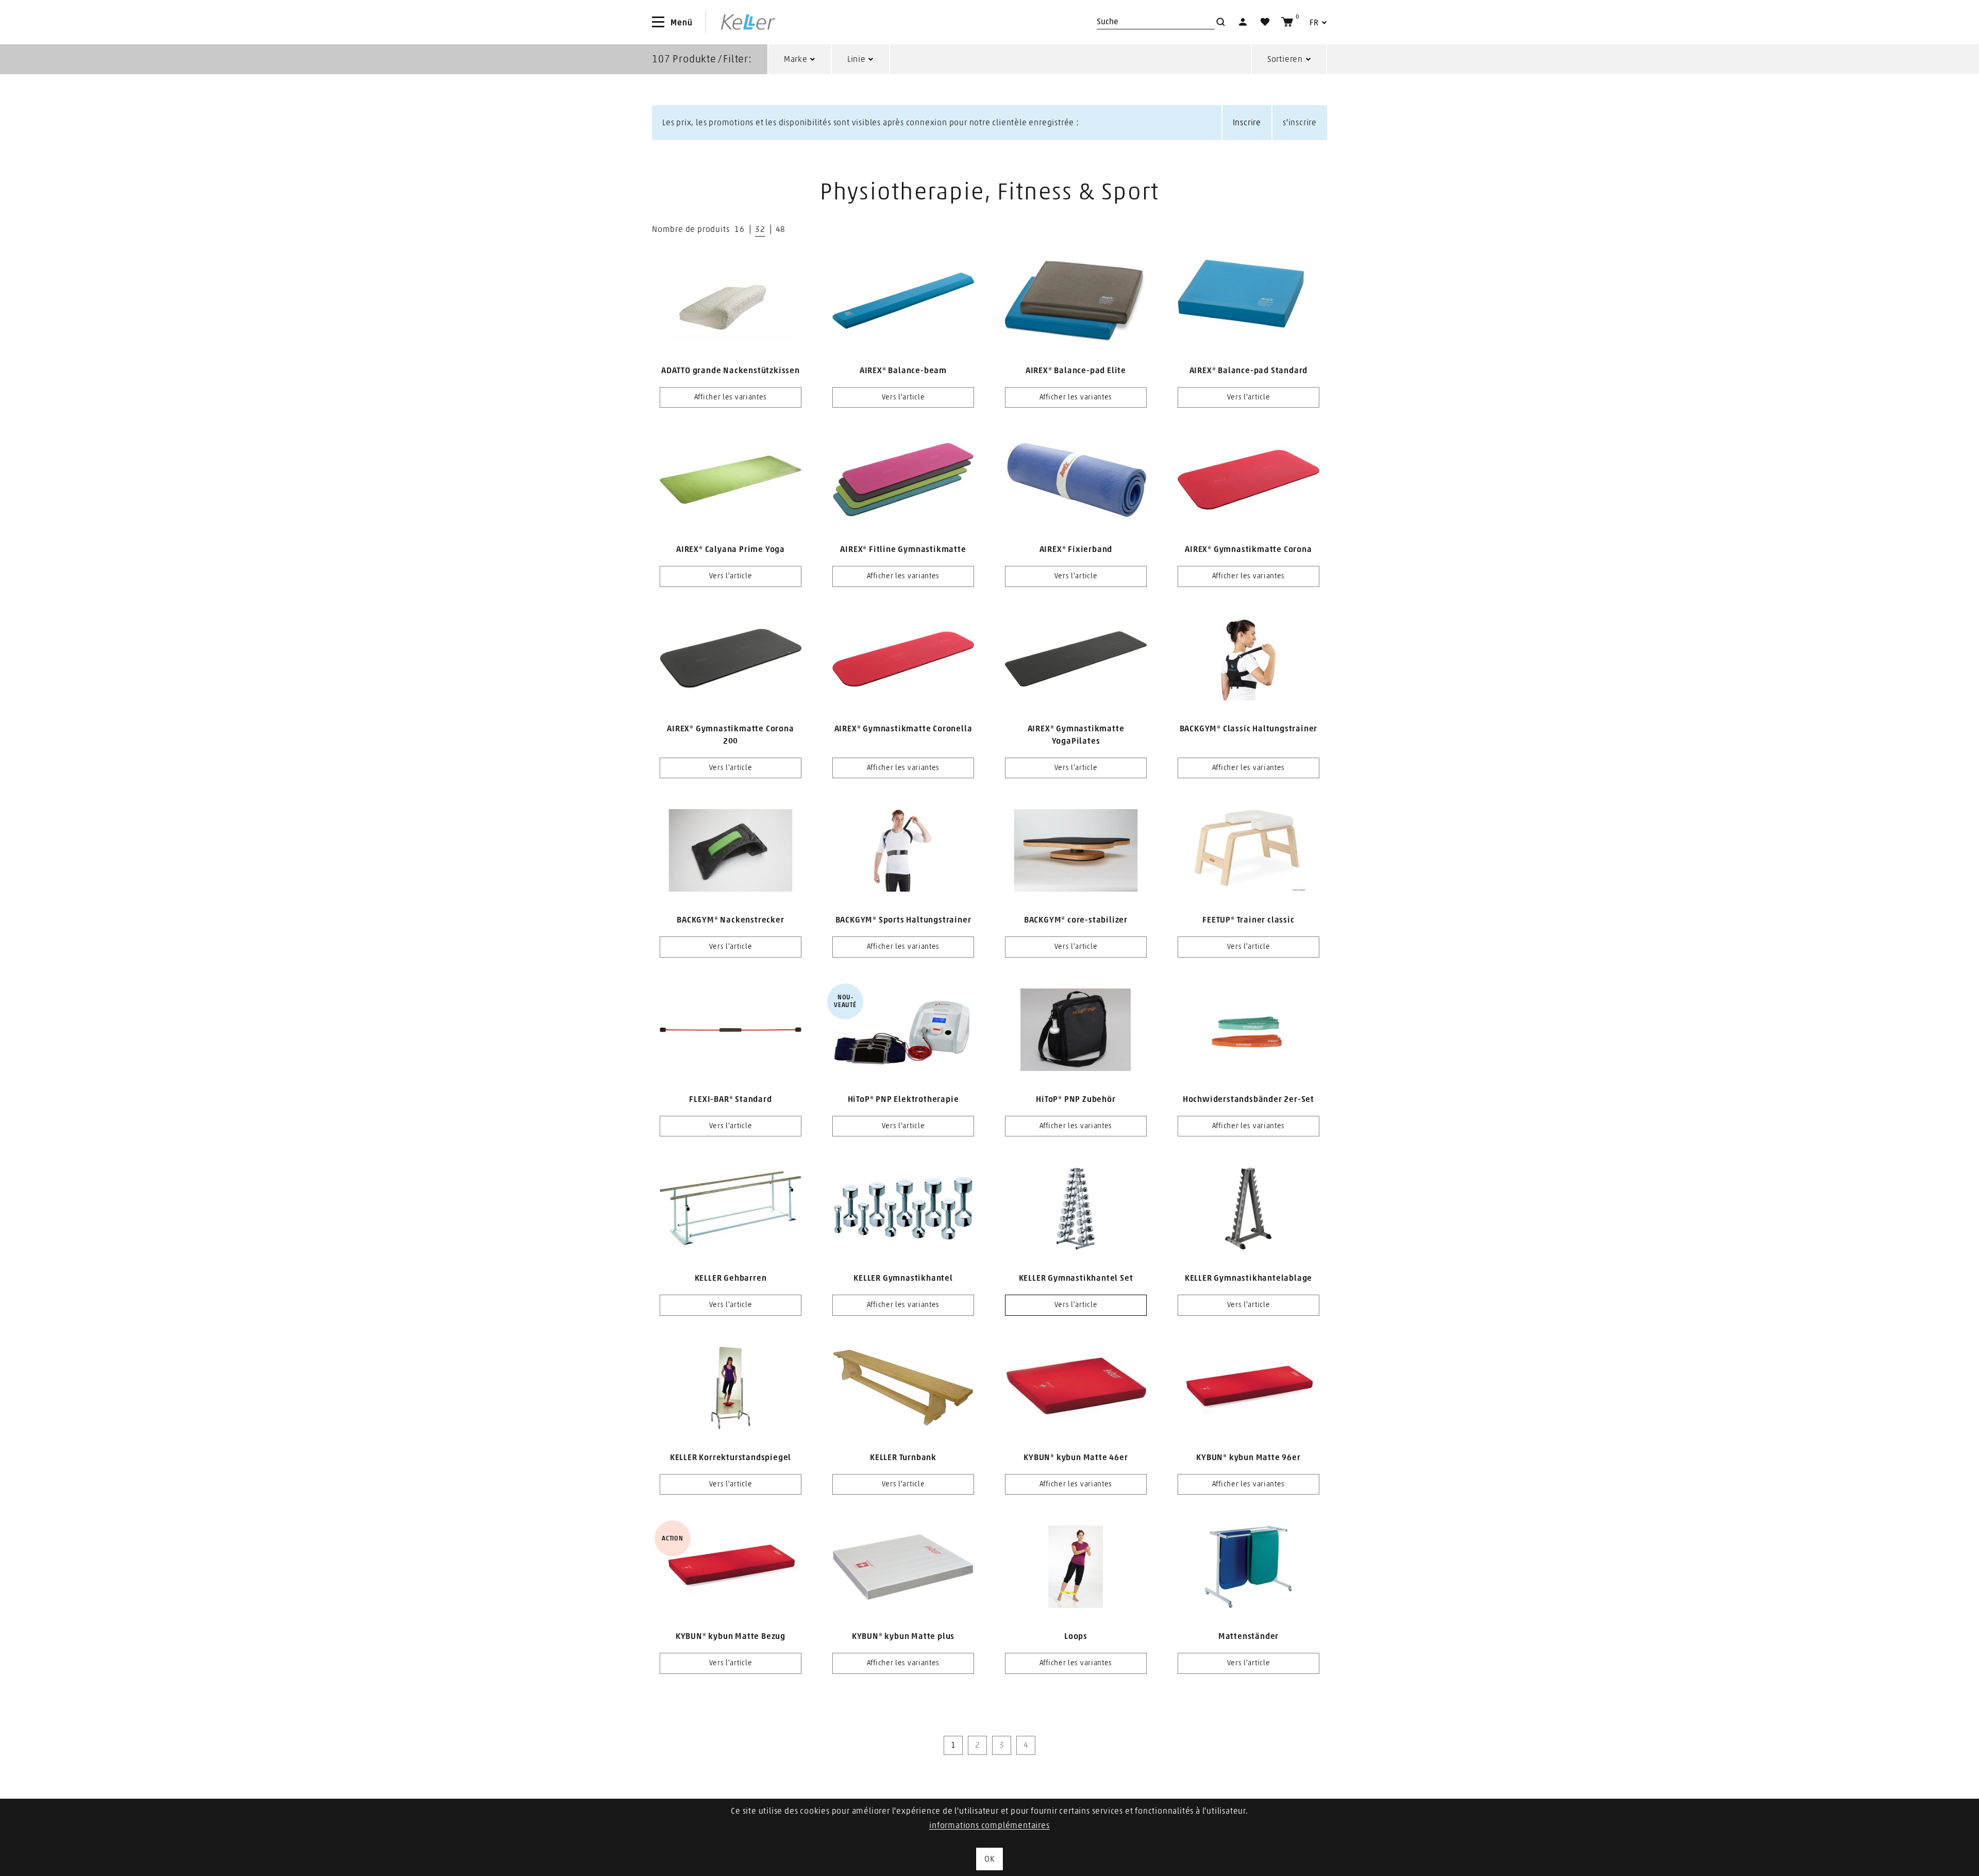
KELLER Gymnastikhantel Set (1076, 1278)
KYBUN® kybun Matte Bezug (731, 1636)
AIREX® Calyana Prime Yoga (731, 549)
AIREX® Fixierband (1076, 549)
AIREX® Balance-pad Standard (1249, 371)
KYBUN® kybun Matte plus (903, 1636)
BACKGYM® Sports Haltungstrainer (903, 920)
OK (989, 1859)
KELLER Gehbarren (731, 1278)
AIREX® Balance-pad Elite (1076, 371)
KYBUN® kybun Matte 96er (1248, 1458)
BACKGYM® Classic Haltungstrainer (1249, 729)
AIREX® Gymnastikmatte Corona (1248, 549)
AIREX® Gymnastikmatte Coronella (903, 729)
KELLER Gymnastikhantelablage (1248, 1278)
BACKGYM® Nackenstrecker (730, 920)
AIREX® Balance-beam (903, 371)
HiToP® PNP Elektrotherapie (903, 1099)
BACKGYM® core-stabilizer (1076, 920)
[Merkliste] (1265, 22)
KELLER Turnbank (903, 1458)
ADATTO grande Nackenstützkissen (731, 371)
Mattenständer (1248, 1636)
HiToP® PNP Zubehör (1076, 1099)
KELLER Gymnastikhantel (903, 1278)
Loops (1076, 1636)
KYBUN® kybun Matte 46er (1076, 1458)
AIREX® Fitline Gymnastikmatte (903, 549)
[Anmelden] (1243, 22)
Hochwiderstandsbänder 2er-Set (1248, 1099)
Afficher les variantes (731, 397)
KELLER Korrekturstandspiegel (731, 1458)
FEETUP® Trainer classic (1248, 920)
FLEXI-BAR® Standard (730, 1099)
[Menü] (658, 22)
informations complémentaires (989, 1825)
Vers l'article (903, 397)
